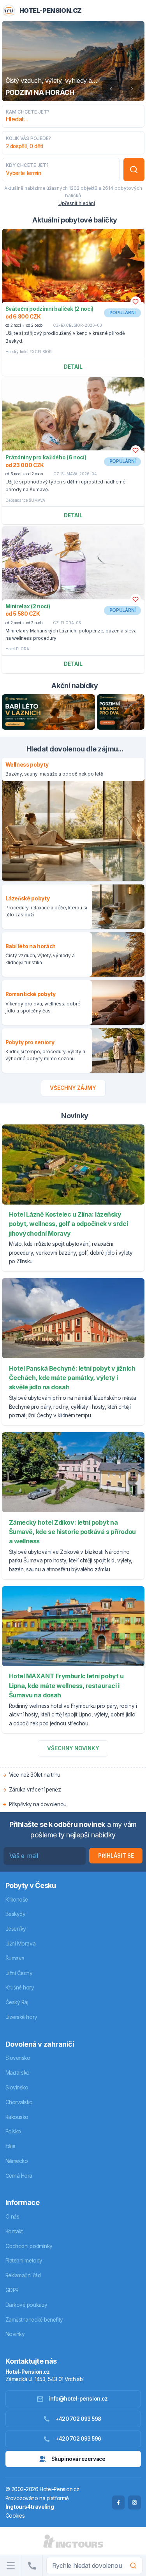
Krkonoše (17, 1900)
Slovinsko (17, 2087)
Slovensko (18, 2058)
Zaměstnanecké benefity (34, 2320)
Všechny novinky (73, 1748)
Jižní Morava (21, 1944)
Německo (17, 2161)
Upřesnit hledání (77, 203)
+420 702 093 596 (78, 2439)
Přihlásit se (116, 1856)
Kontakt (14, 2231)
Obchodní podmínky (29, 2246)
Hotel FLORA (17, 649)
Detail (73, 367)
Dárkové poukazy (26, 2305)
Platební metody (24, 2261)
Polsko (13, 2131)
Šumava (15, 1958)
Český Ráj (17, 2002)
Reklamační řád (23, 2275)
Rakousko (17, 2117)
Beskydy (16, 1914)
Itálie (11, 2146)
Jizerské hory (21, 2017)
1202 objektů (83, 188)
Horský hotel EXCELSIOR (29, 352)
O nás (12, 2217)
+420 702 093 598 (78, 2419)
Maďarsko (18, 2073)
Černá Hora (19, 2176)
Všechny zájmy (73, 1088)
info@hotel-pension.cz (78, 2399)
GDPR (12, 2290)
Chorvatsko (19, 2102)
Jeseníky (16, 1929)
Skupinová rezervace (78, 2459)
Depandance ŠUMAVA (25, 500)
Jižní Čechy (19, 1973)
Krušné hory (20, 1988)
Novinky (15, 2334)
